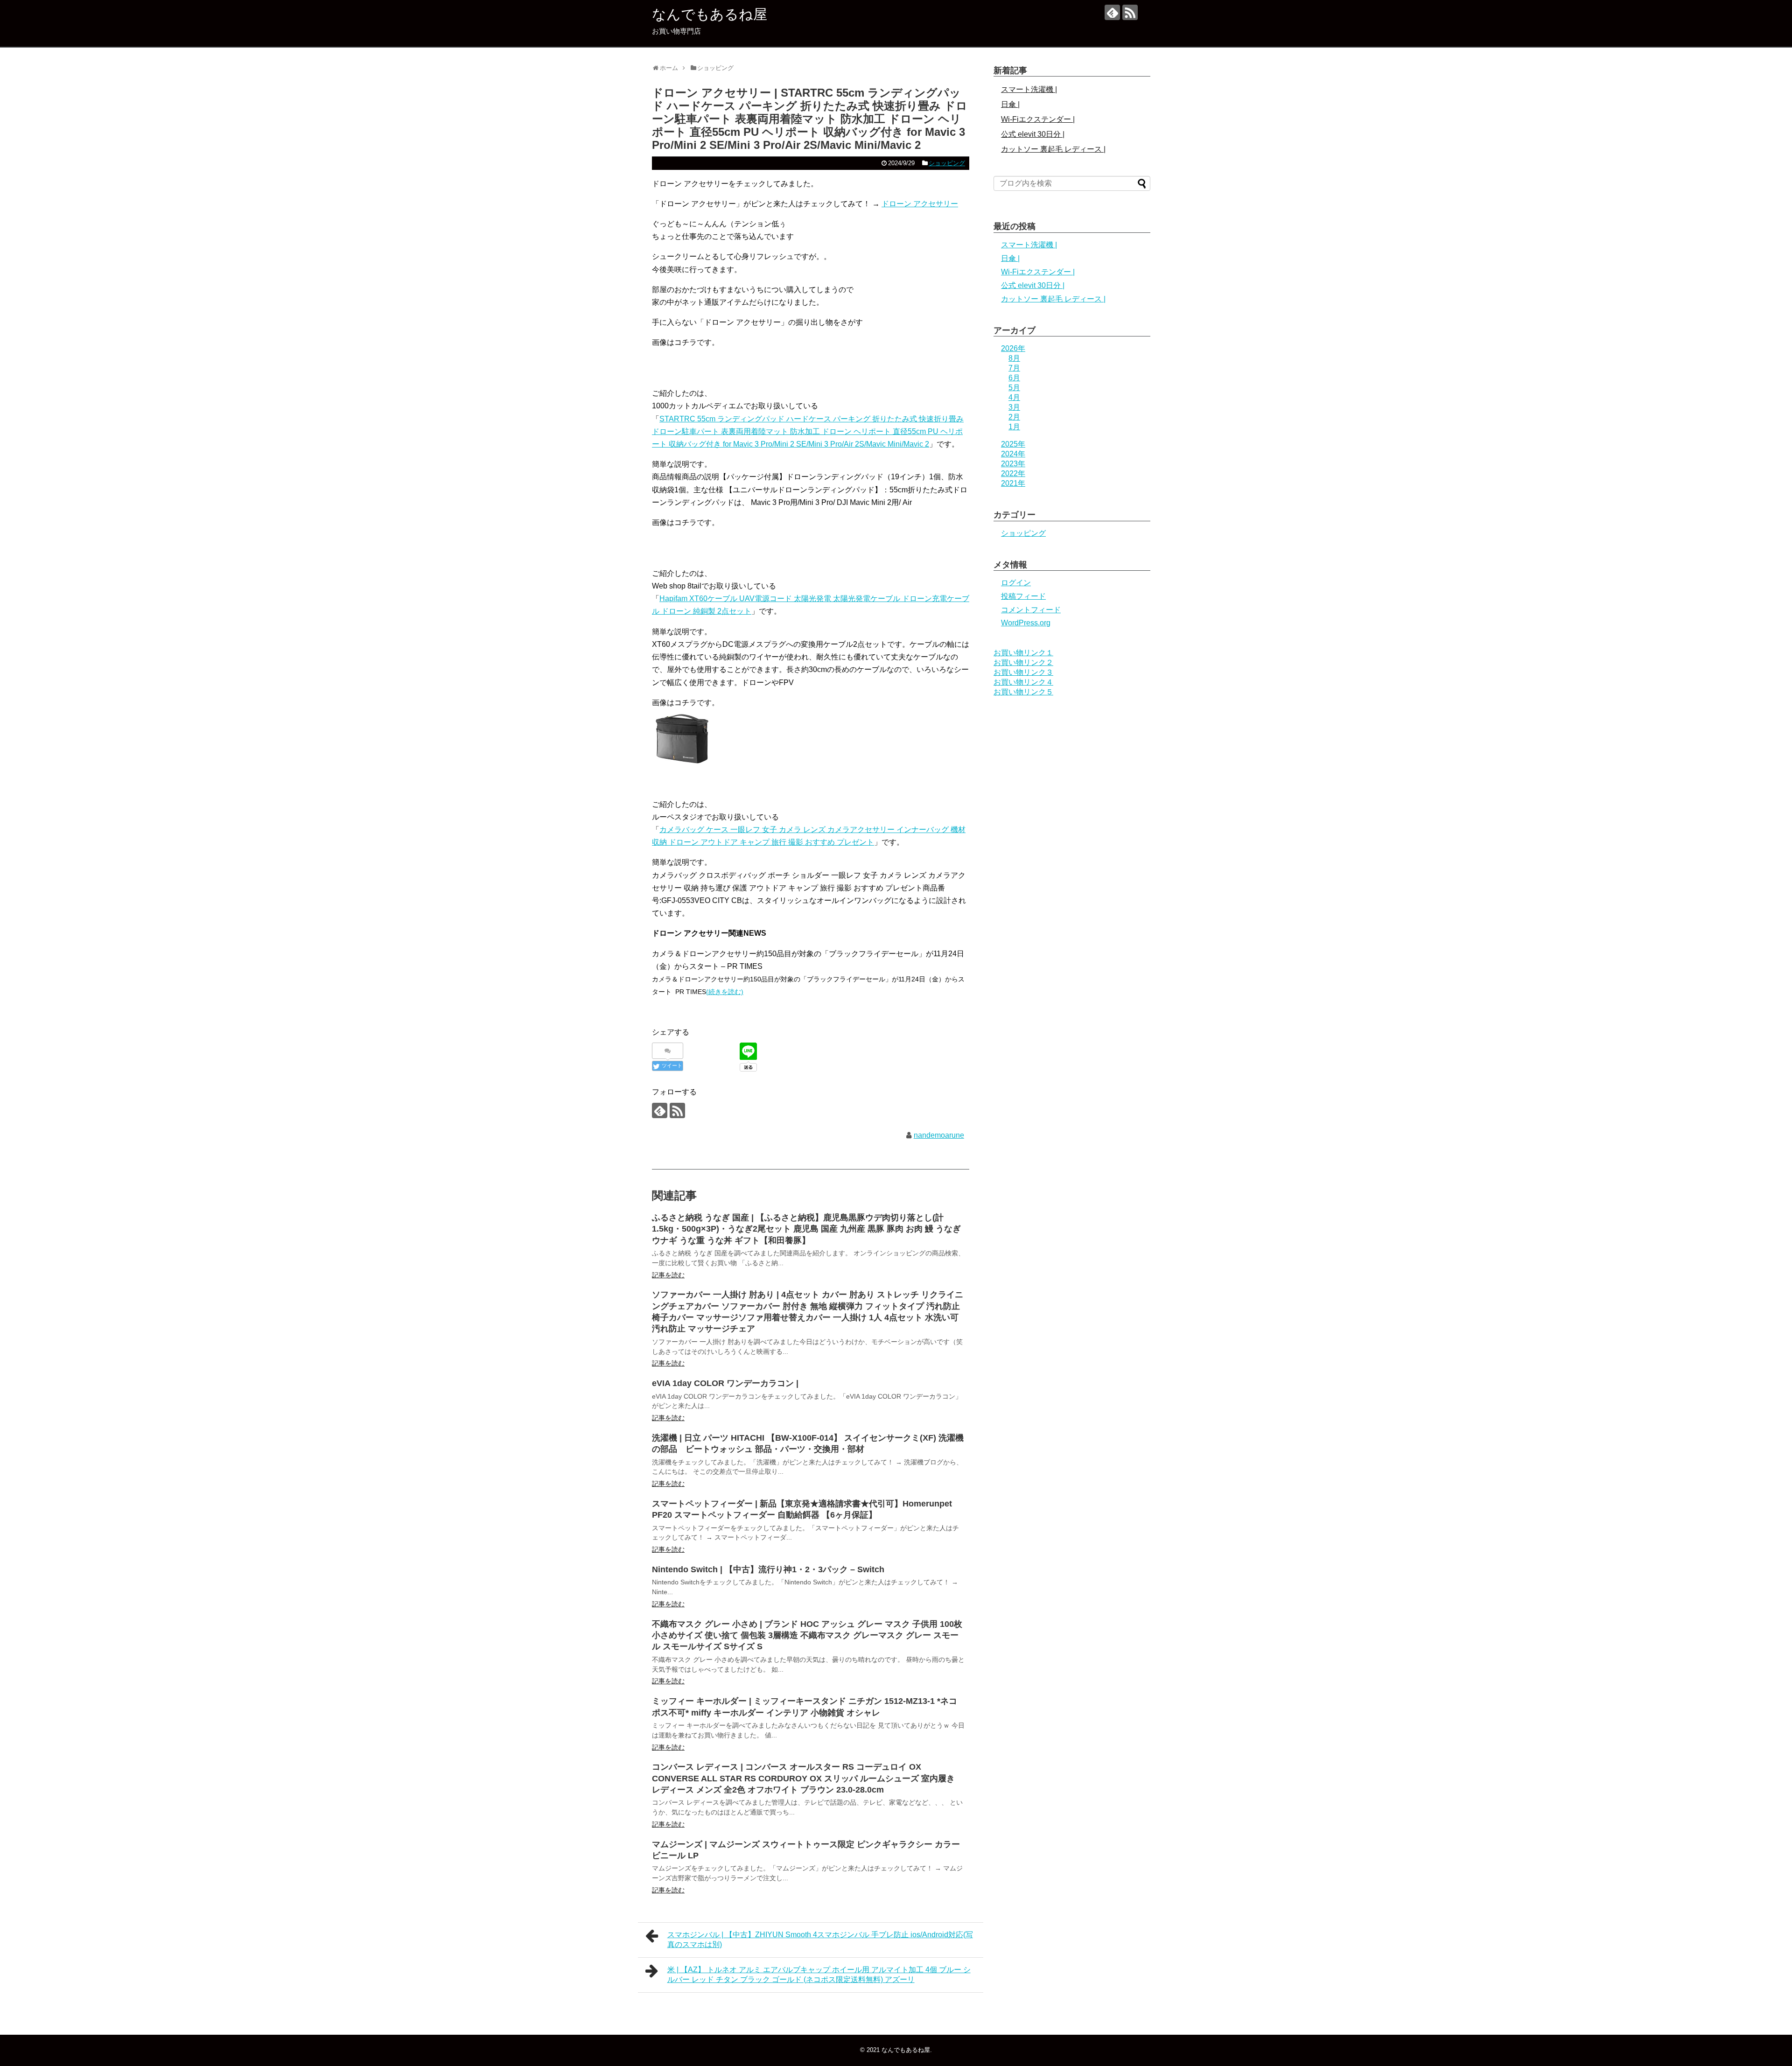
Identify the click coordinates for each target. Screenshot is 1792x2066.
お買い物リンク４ (1023, 682)
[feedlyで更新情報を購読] (1112, 12)
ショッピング (947, 163)
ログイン (1016, 583)
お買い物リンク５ (1023, 692)
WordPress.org (1026, 623)
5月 (1014, 388)
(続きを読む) (725, 992)
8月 (1014, 358)
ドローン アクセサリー (920, 204)
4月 (1014, 397)
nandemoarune (939, 1135)
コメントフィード (1031, 610)
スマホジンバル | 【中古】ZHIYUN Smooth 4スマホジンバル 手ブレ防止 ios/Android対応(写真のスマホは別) (820, 1940)
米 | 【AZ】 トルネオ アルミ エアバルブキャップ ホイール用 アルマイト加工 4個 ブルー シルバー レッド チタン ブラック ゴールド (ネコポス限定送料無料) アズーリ (819, 1975)
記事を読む (668, 1275)
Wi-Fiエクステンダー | (1038, 119)
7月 (1014, 368)
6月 (1014, 378)
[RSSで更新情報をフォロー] (1130, 12)
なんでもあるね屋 (710, 14)
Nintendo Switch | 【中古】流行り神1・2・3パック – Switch (768, 1569)
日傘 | (1010, 104)
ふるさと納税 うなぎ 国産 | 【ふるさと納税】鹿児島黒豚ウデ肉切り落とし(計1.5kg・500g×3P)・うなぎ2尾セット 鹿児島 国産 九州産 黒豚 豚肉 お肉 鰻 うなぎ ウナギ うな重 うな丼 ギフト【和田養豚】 (806, 1229)
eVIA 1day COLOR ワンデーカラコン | (725, 1383)
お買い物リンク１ (1023, 653)
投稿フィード (1023, 596)
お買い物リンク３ (1023, 672)
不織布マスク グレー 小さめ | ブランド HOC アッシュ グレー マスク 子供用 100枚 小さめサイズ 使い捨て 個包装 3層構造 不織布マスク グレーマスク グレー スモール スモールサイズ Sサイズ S (807, 1635)
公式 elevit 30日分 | (1033, 134)
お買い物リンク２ (1023, 662)
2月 (1014, 417)
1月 (1014, 427)
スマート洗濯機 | (1029, 89)
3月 (1014, 407)
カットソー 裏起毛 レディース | (1053, 149)
